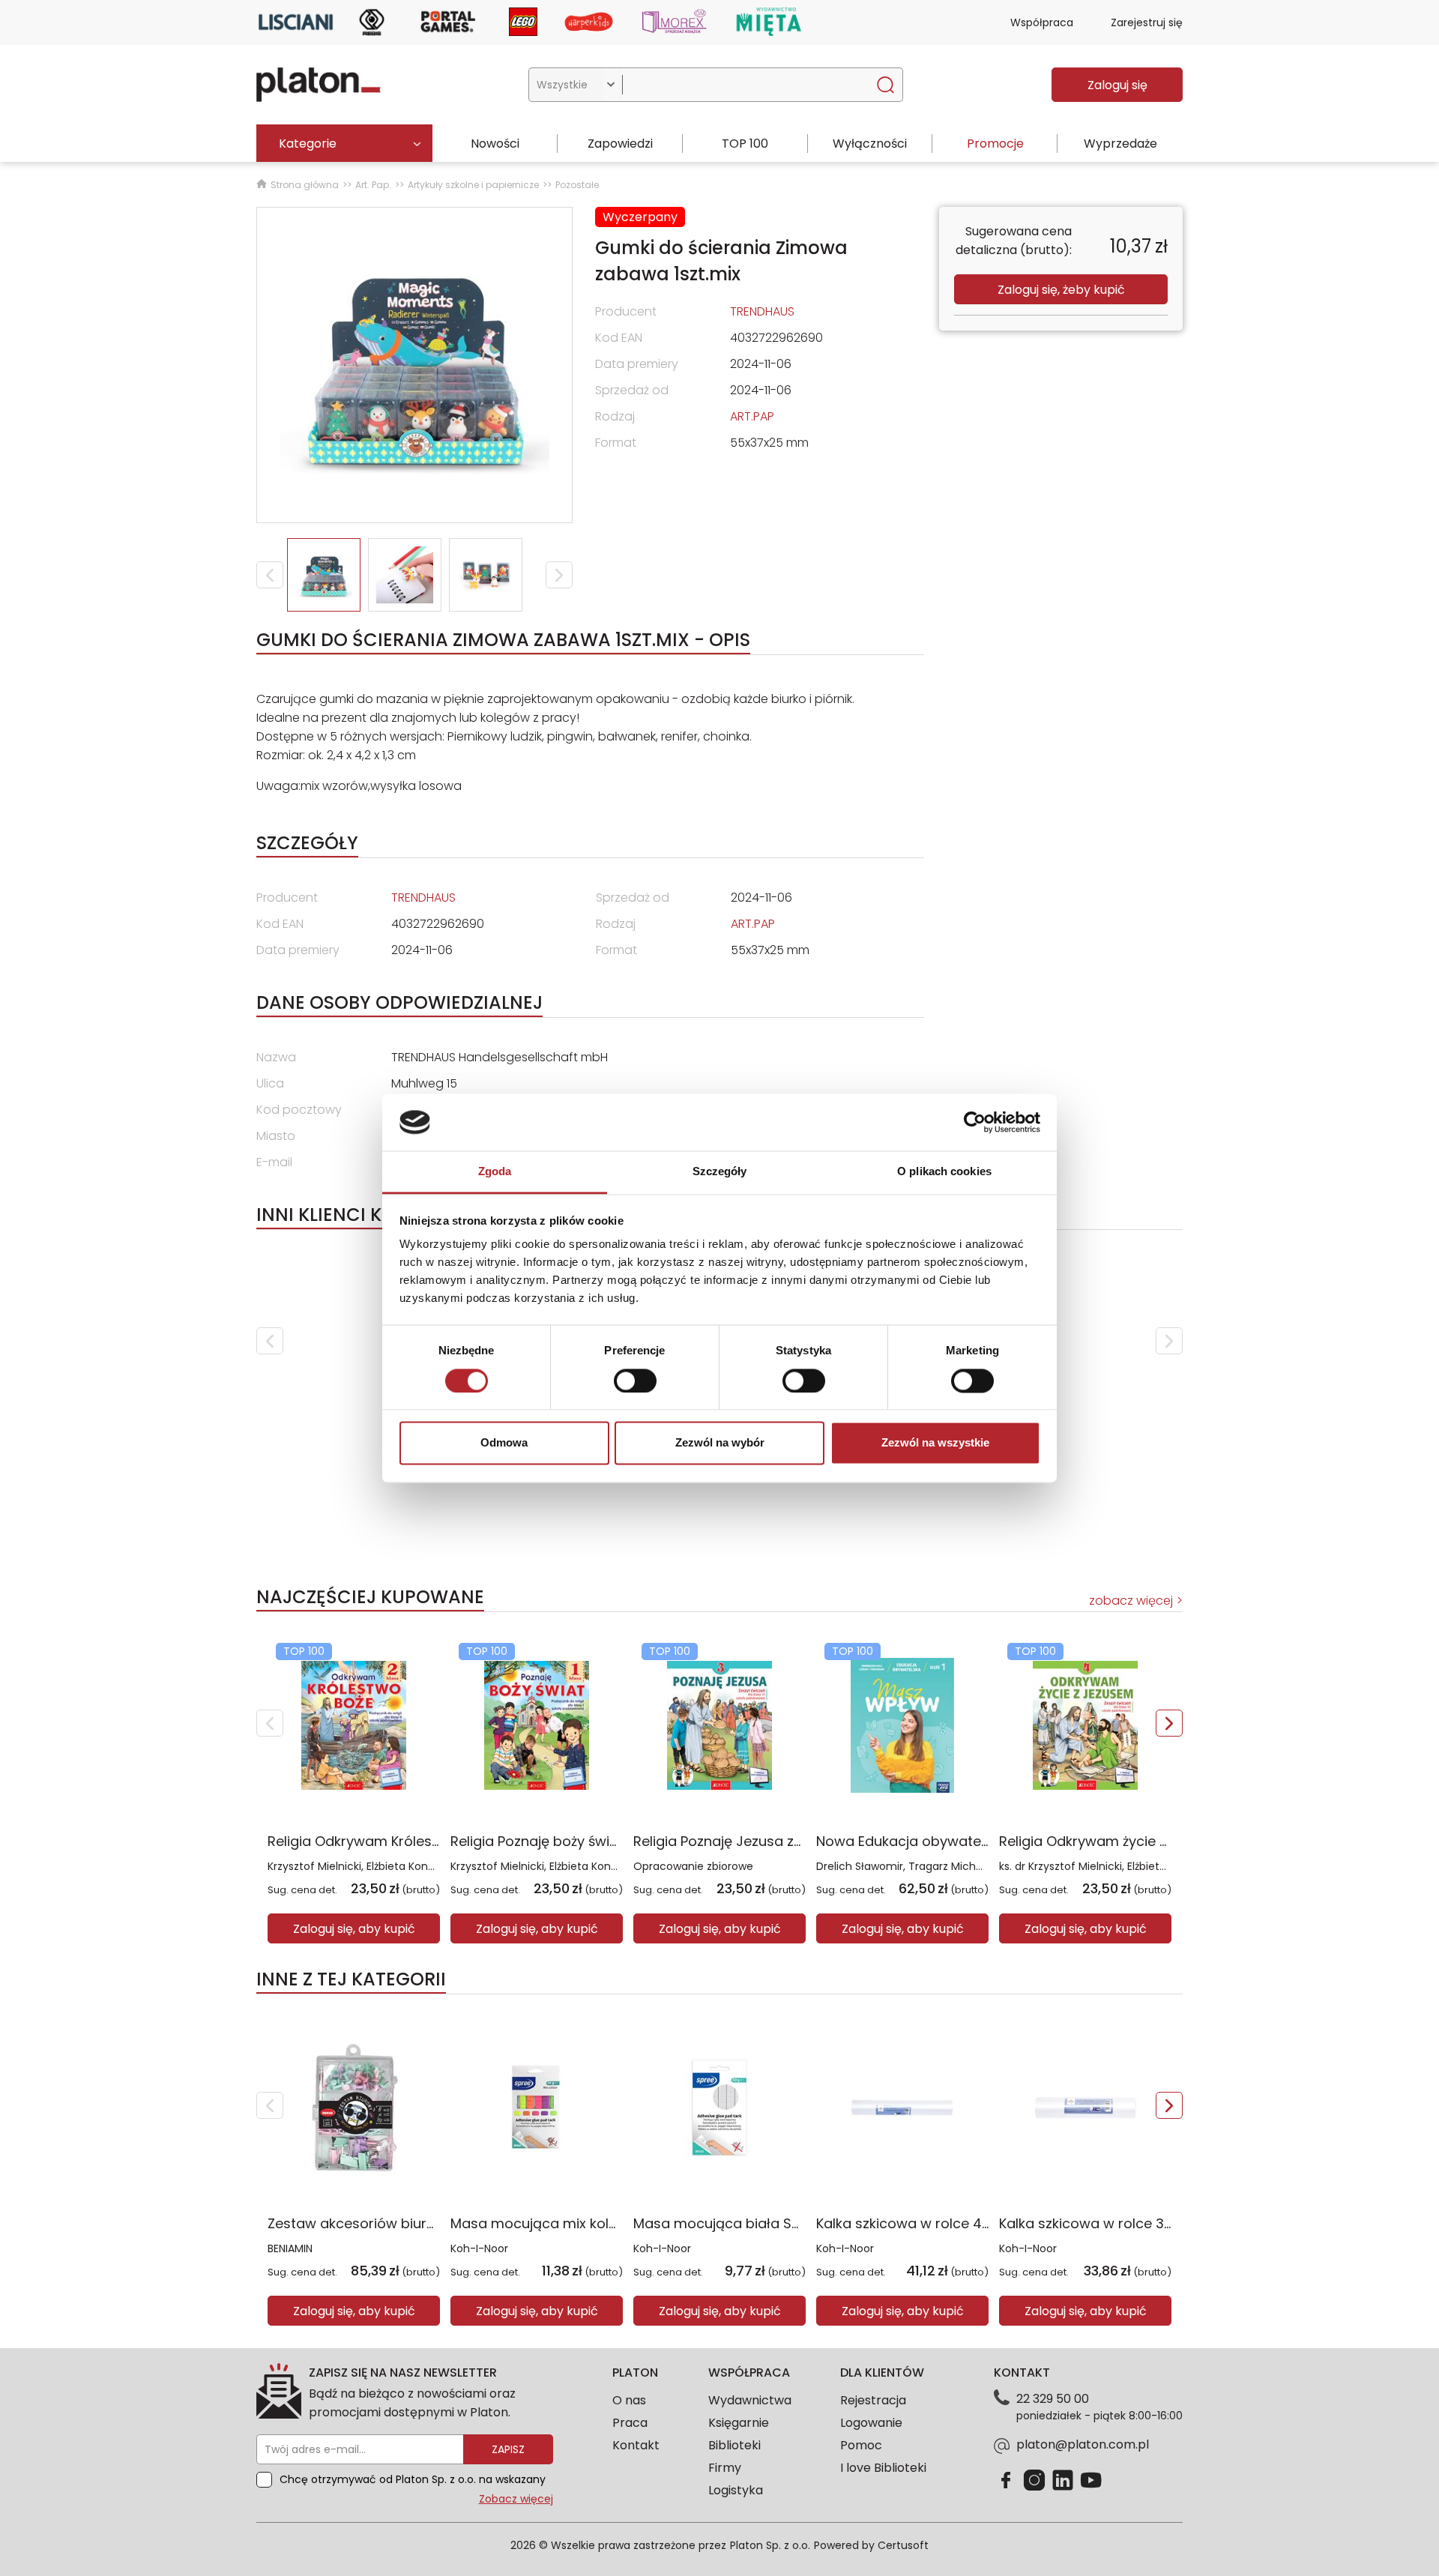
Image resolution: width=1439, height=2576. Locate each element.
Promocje (995, 144)
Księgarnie (739, 2423)
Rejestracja (873, 2400)
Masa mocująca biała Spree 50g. (744, 2223)
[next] (1169, 1341)
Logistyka (736, 2490)
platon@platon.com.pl (1083, 2444)
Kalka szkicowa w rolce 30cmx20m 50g (1130, 2223)
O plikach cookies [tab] (944, 1172)
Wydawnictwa (750, 2400)
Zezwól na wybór (720, 1443)
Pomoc (861, 2445)
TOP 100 (745, 144)
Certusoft (903, 2545)
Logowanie (871, 2423)
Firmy (725, 2468)
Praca (630, 2423)
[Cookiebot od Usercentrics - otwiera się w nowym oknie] (975, 1122)
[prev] (270, 1341)
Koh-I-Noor (479, 2248)
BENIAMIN (290, 2248)
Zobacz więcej (516, 2499)
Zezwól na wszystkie (935, 1443)
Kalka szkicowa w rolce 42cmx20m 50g (947, 2223)
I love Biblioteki (883, 2468)
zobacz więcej (1131, 1601)
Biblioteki (734, 2445)
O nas (629, 2400)
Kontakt (636, 2445)
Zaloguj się (1117, 85)
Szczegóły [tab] (720, 1172)
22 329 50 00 (1053, 2399)
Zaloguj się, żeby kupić (1061, 290)
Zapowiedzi (620, 144)
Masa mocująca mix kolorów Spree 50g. (584, 2223)
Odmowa (504, 1443)
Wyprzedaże (1120, 144)
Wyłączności (870, 144)
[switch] (635, 1381)
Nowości (495, 144)
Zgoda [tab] (495, 1172)
